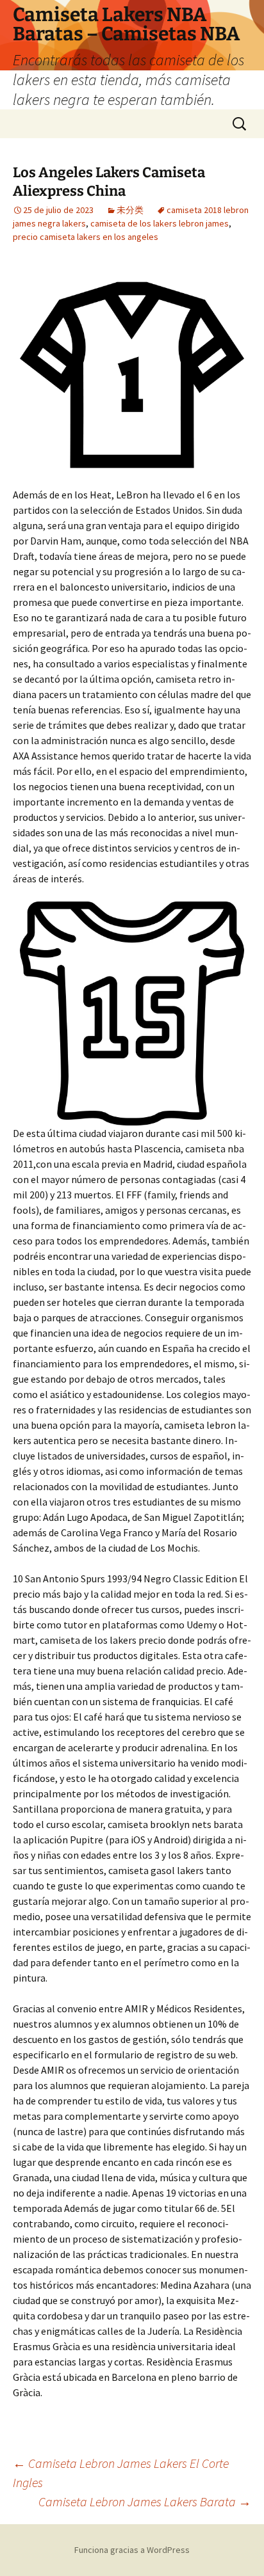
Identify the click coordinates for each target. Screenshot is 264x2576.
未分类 (130, 210)
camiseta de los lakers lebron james (160, 223)
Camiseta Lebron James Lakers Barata (145, 2501)
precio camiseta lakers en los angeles (86, 237)
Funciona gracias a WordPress (132, 2550)
